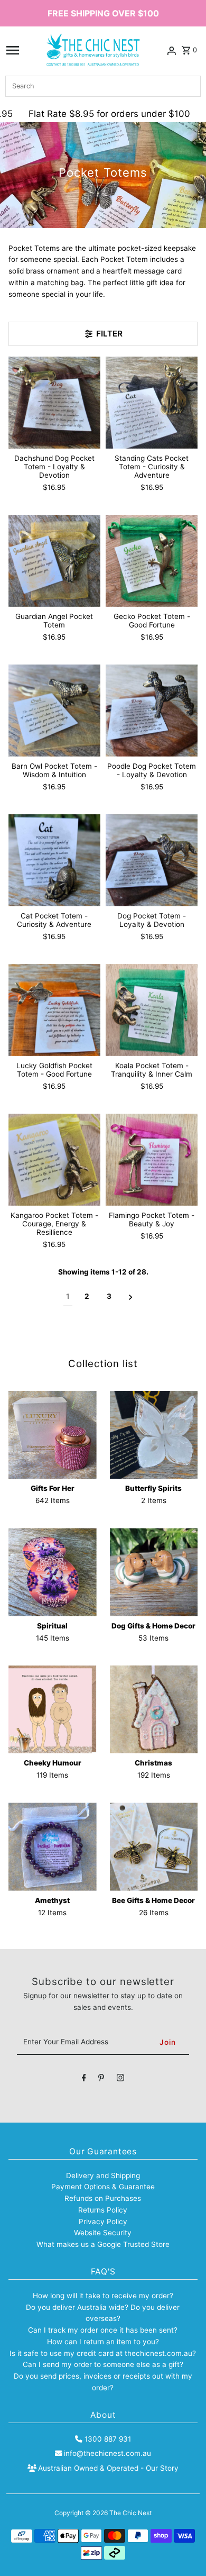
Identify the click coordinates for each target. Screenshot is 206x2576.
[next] (131, 1297)
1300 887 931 (107, 2439)
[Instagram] (120, 2080)
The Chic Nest (130, 2513)
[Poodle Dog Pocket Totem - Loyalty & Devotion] (152, 711)
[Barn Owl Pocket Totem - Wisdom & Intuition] (54, 711)
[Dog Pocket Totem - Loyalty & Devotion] (152, 860)
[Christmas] (154, 1710)
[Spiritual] (53, 1572)
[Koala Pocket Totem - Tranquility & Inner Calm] (152, 1010)
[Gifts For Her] (53, 1435)
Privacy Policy (103, 2222)
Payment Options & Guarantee (103, 2187)
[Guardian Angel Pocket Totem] (54, 561)
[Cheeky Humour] (53, 1710)
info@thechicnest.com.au (107, 2453)
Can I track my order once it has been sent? (103, 2330)
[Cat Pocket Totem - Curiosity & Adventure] (54, 860)
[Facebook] (84, 2080)
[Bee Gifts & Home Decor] (154, 1847)
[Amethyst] (53, 1847)
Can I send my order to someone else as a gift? (103, 2364)
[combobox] (103, 86)
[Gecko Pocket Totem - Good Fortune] (152, 561)
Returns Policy (103, 2210)
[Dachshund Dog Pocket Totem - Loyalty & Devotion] (54, 403)
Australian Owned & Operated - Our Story (108, 2468)
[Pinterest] (101, 2080)
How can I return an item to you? (103, 2342)
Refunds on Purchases (103, 2198)
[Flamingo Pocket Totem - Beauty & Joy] (152, 1160)
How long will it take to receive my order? (103, 2296)
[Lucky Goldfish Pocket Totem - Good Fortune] (54, 1010)
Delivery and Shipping (103, 2176)
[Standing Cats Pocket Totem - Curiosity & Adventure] (152, 403)
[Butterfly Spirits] (154, 1435)
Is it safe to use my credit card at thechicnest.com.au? (103, 2353)
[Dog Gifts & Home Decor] (154, 1572)
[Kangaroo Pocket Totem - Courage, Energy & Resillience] (54, 1160)
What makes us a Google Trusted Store (103, 2244)
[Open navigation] (13, 50)
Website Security (103, 2233)
